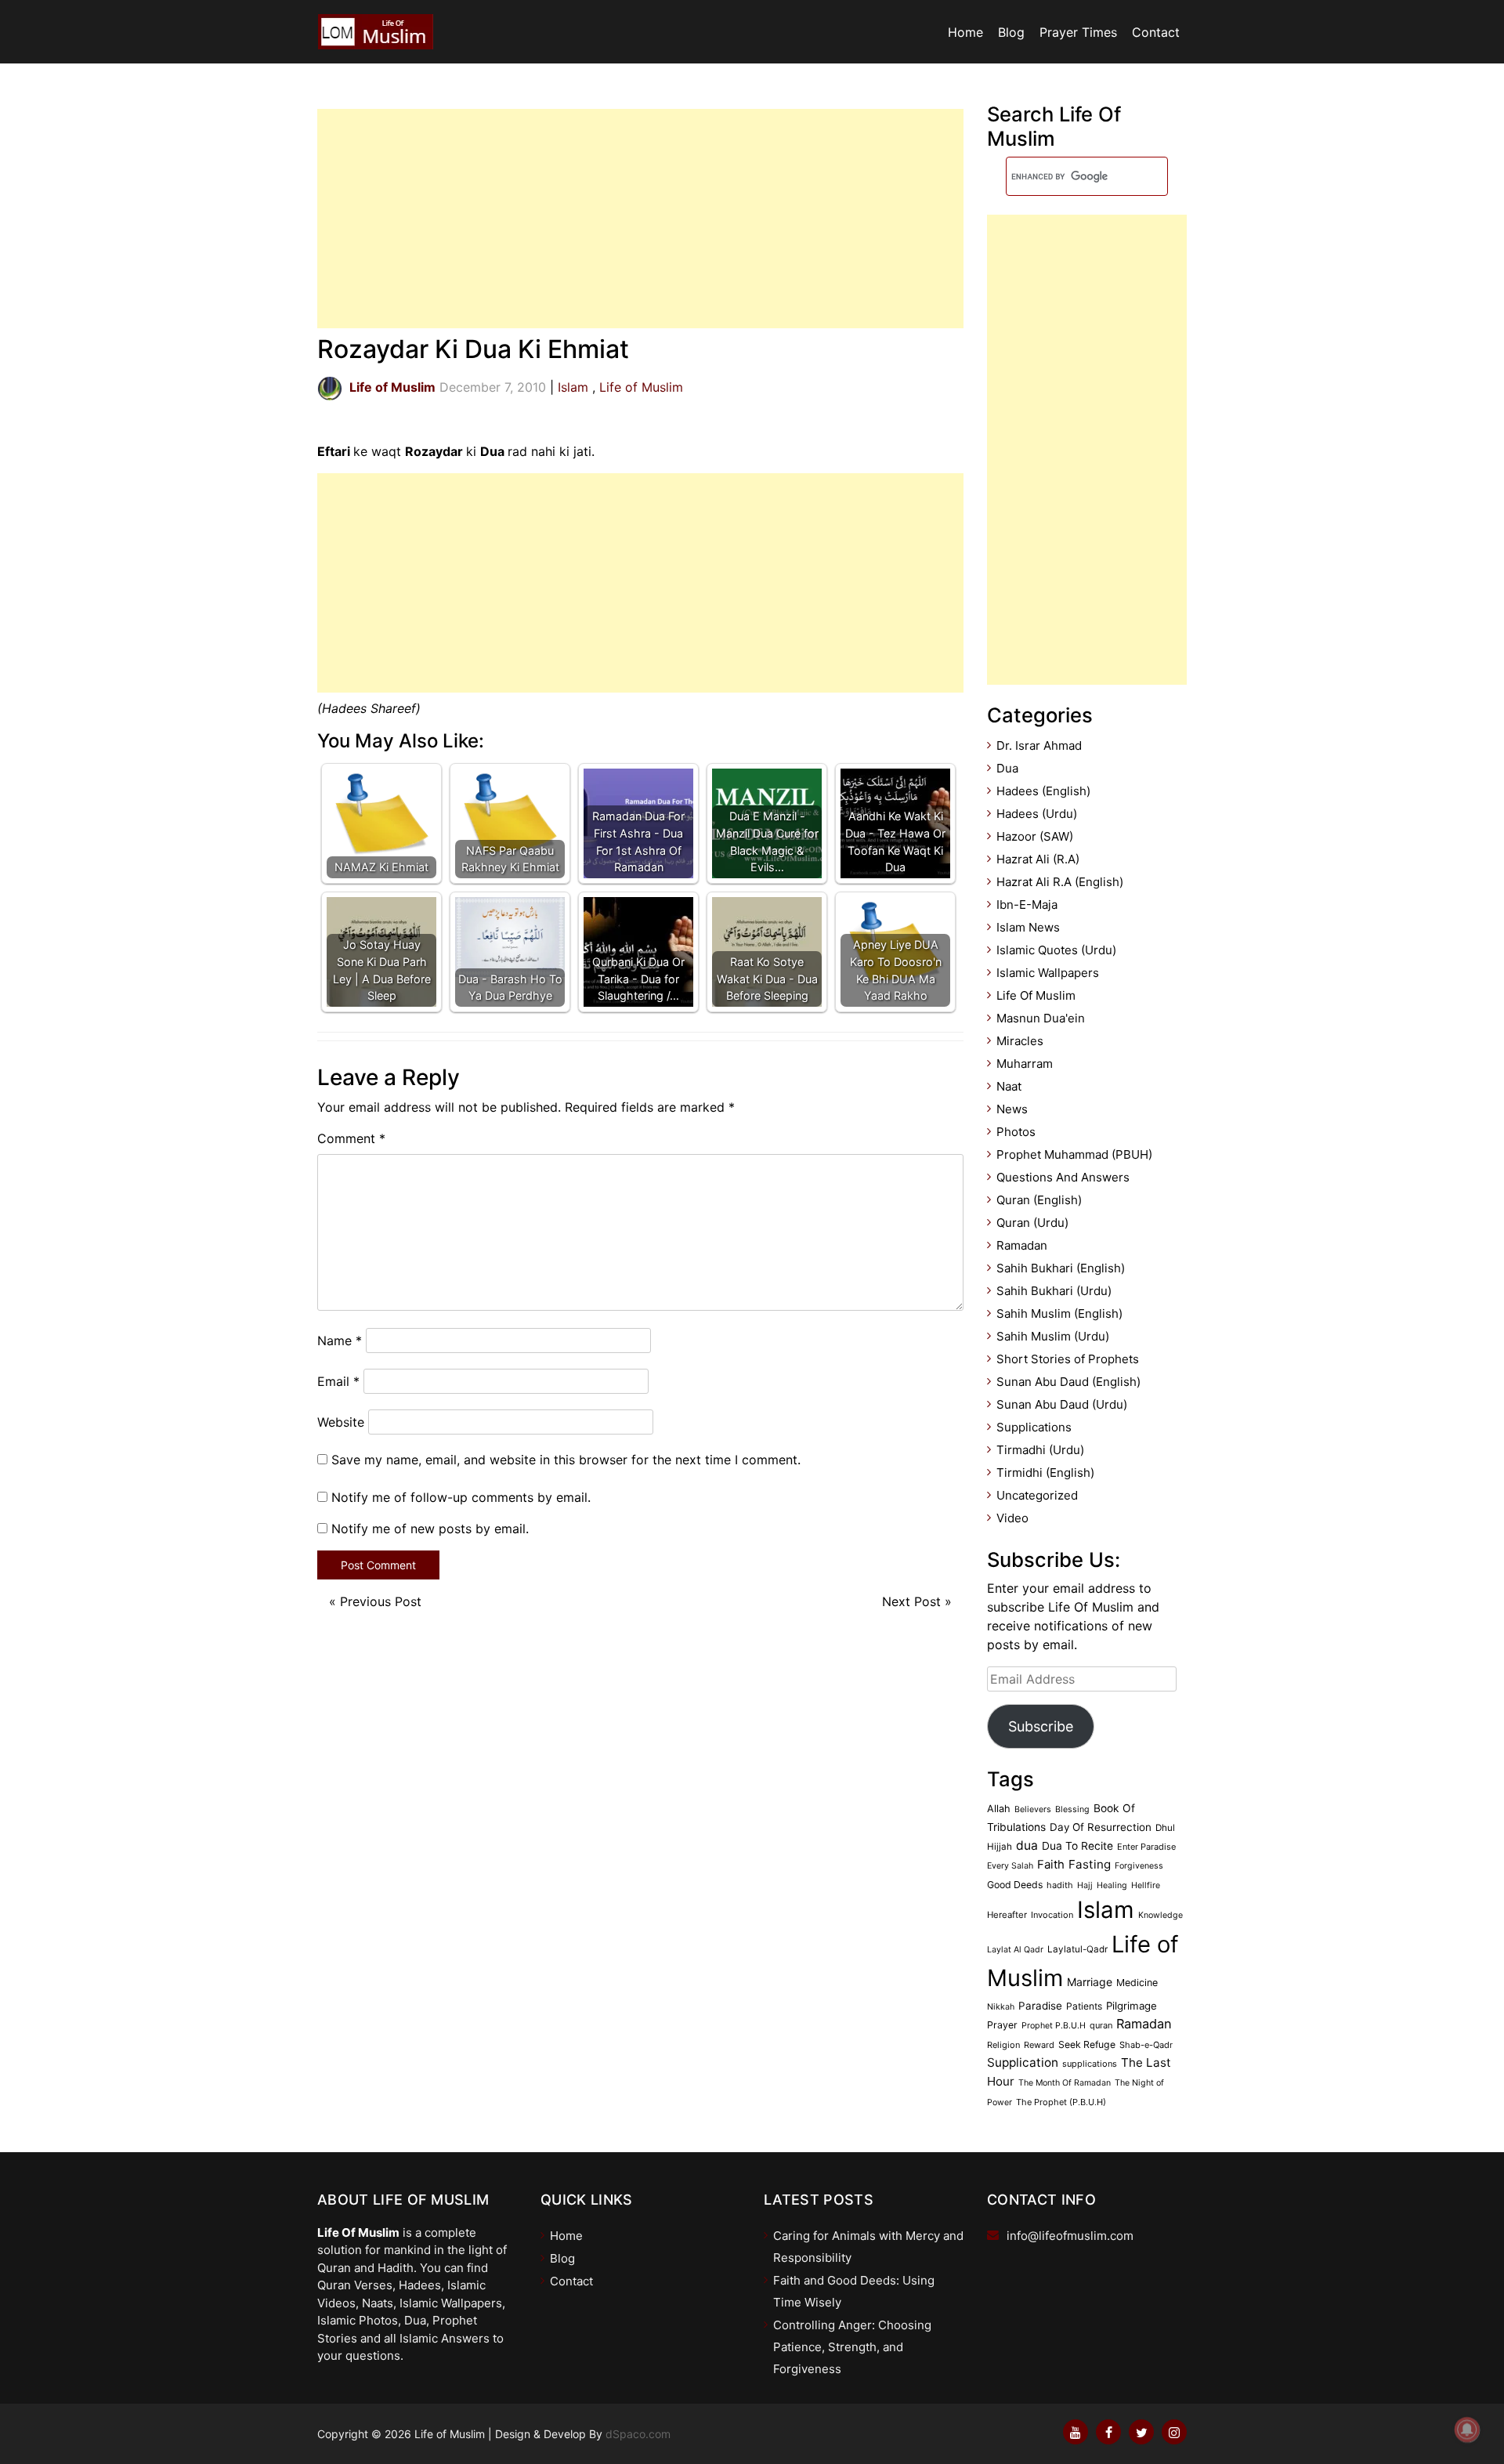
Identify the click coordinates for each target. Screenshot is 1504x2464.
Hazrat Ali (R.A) (1038, 859)
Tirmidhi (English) (1045, 1473)
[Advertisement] (640, 219)
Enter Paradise (1146, 1847)
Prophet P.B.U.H (1054, 2026)
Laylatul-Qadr (1077, 1949)
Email (338, 1381)
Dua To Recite (1077, 1846)
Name (340, 1341)
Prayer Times (1078, 32)
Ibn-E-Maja (1027, 905)
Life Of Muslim (1036, 995)
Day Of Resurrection (1101, 1827)
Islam (573, 387)
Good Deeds (1015, 1885)
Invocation (1052, 1915)
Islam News (1028, 927)
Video (1012, 1518)
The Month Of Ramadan (1065, 2083)
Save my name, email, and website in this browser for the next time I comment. (566, 1460)
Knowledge (1161, 1915)
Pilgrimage (1132, 2006)
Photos (1016, 1132)
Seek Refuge (1087, 2044)
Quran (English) (1039, 1200)
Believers (1033, 1809)
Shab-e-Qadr (1146, 2045)
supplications (1090, 2064)
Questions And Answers (1063, 1177)
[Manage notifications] (1467, 2430)
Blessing (1072, 1809)
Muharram (1025, 1064)
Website (341, 1422)
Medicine (1137, 1983)
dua (1027, 1845)
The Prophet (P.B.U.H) (1061, 2102)
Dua (1007, 768)
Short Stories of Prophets (1068, 1359)
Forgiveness (1139, 1866)
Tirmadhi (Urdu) (1040, 1450)
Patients (1084, 2006)
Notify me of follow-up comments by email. (461, 1497)
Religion (1003, 2045)
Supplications (1034, 1427)
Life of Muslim (641, 387)
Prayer (1002, 2025)
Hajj (1085, 1885)
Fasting (1090, 1864)
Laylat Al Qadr (1015, 1950)
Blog (1011, 32)
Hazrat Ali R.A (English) (1060, 882)
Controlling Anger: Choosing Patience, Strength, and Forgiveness (852, 2347)
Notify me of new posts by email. (430, 1529)
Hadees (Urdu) (1037, 814)
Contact (1156, 32)
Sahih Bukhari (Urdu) (1054, 1291)
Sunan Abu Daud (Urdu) (1062, 1404)
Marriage (1090, 1982)
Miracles (1020, 1041)
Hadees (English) (1043, 791)
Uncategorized (1037, 1495)
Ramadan (1022, 1245)
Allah (999, 1809)
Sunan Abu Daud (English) (1068, 1382)
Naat (1009, 1086)
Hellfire (1146, 1885)
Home (965, 32)
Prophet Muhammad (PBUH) (1074, 1154)
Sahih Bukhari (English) (1061, 1268)
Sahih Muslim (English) (1059, 1313)
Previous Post (381, 1601)
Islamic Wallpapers (1048, 973)
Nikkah (1001, 2007)
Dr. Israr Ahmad (1039, 745)
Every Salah (1010, 1866)
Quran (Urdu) (1032, 1223)
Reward (1039, 2045)
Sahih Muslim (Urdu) (1053, 1336)
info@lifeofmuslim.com (1070, 2236)
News (1012, 1109)
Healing (1112, 1885)
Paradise (1040, 2006)
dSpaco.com (638, 2434)
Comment (351, 1138)
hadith (1060, 1885)
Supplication (1023, 2062)
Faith (1051, 1865)
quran (1101, 2025)
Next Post (911, 1601)
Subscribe (1041, 1726)
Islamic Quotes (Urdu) (1056, 950)
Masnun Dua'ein (1041, 1018)
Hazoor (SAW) (1035, 836)
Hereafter (1007, 1915)
